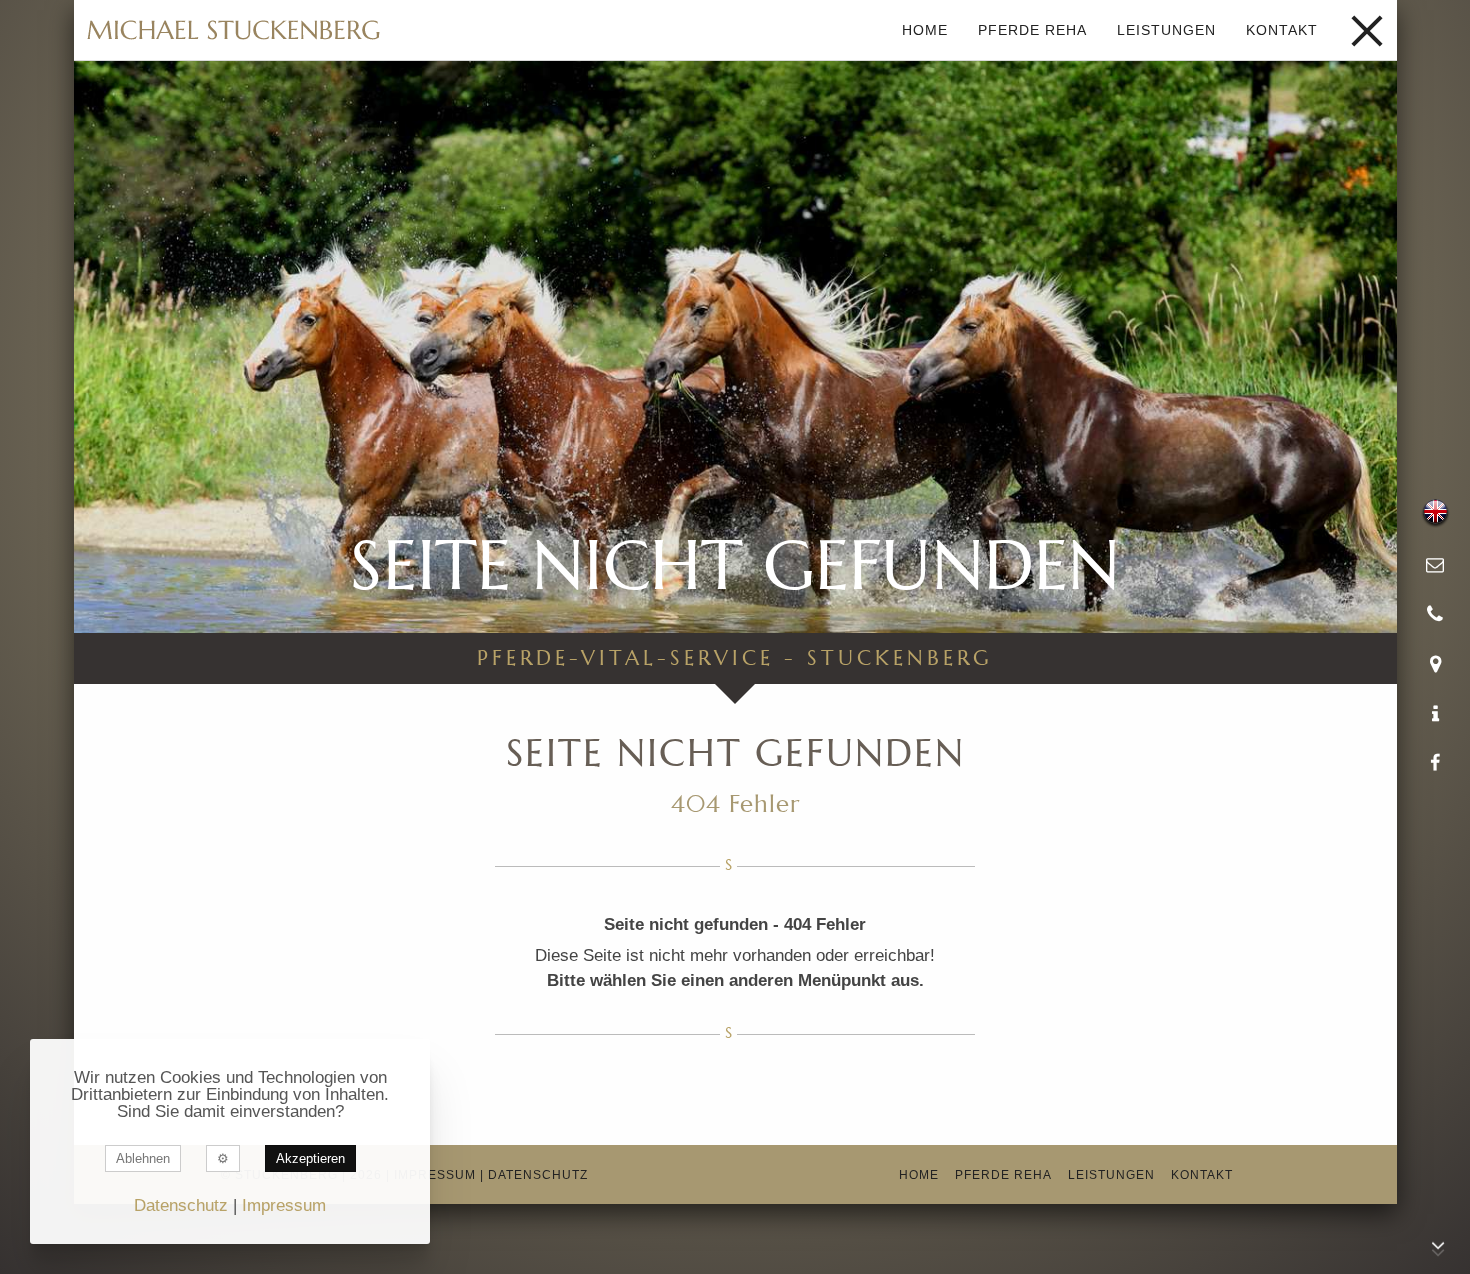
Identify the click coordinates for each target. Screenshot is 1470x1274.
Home (925, 30)
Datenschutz (538, 1175)
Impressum (435, 1175)
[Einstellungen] (223, 1158)
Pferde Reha (1032, 30)
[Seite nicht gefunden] (234, 30)
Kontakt (1282, 30)
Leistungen (1166, 30)
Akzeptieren (310, 1158)
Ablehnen (143, 1158)
